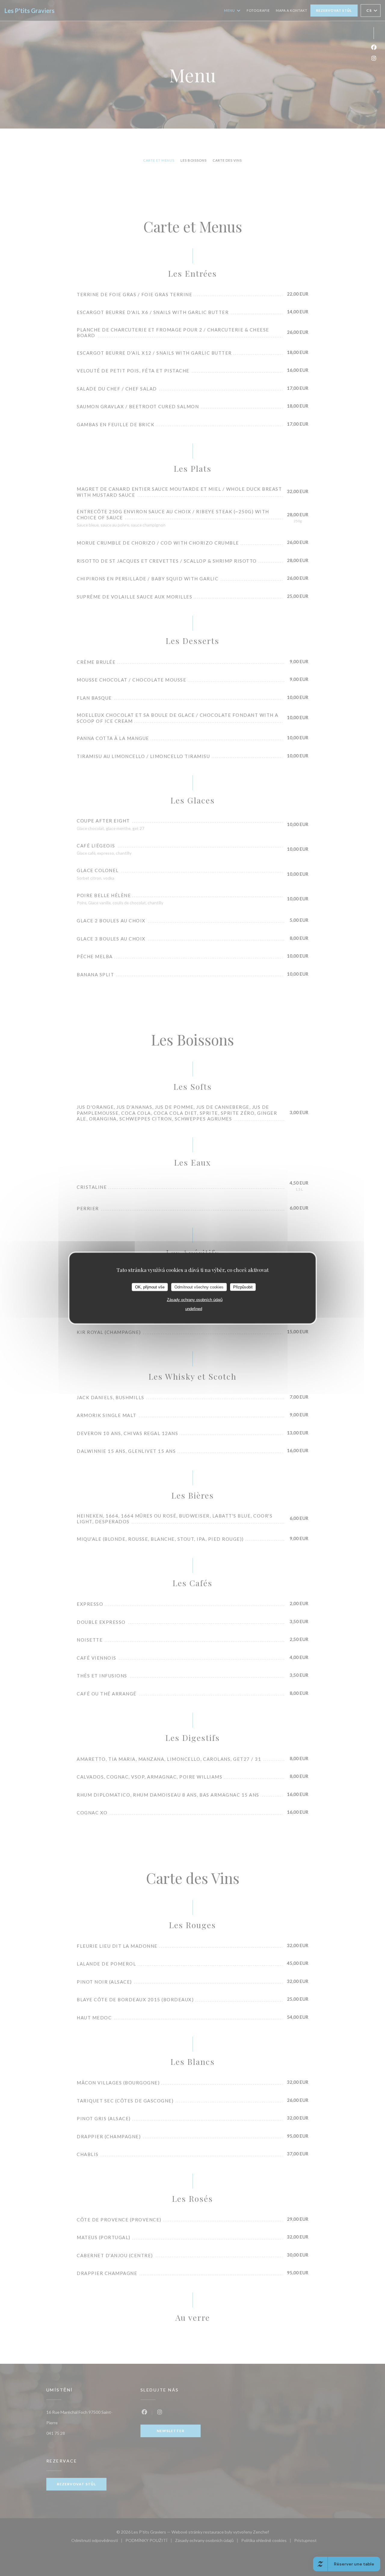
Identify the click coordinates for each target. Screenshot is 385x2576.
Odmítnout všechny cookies (199, 1287)
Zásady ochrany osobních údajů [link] (195, 1300)
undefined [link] (194, 1309)
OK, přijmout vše (150, 1287)
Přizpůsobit (243, 1287)
